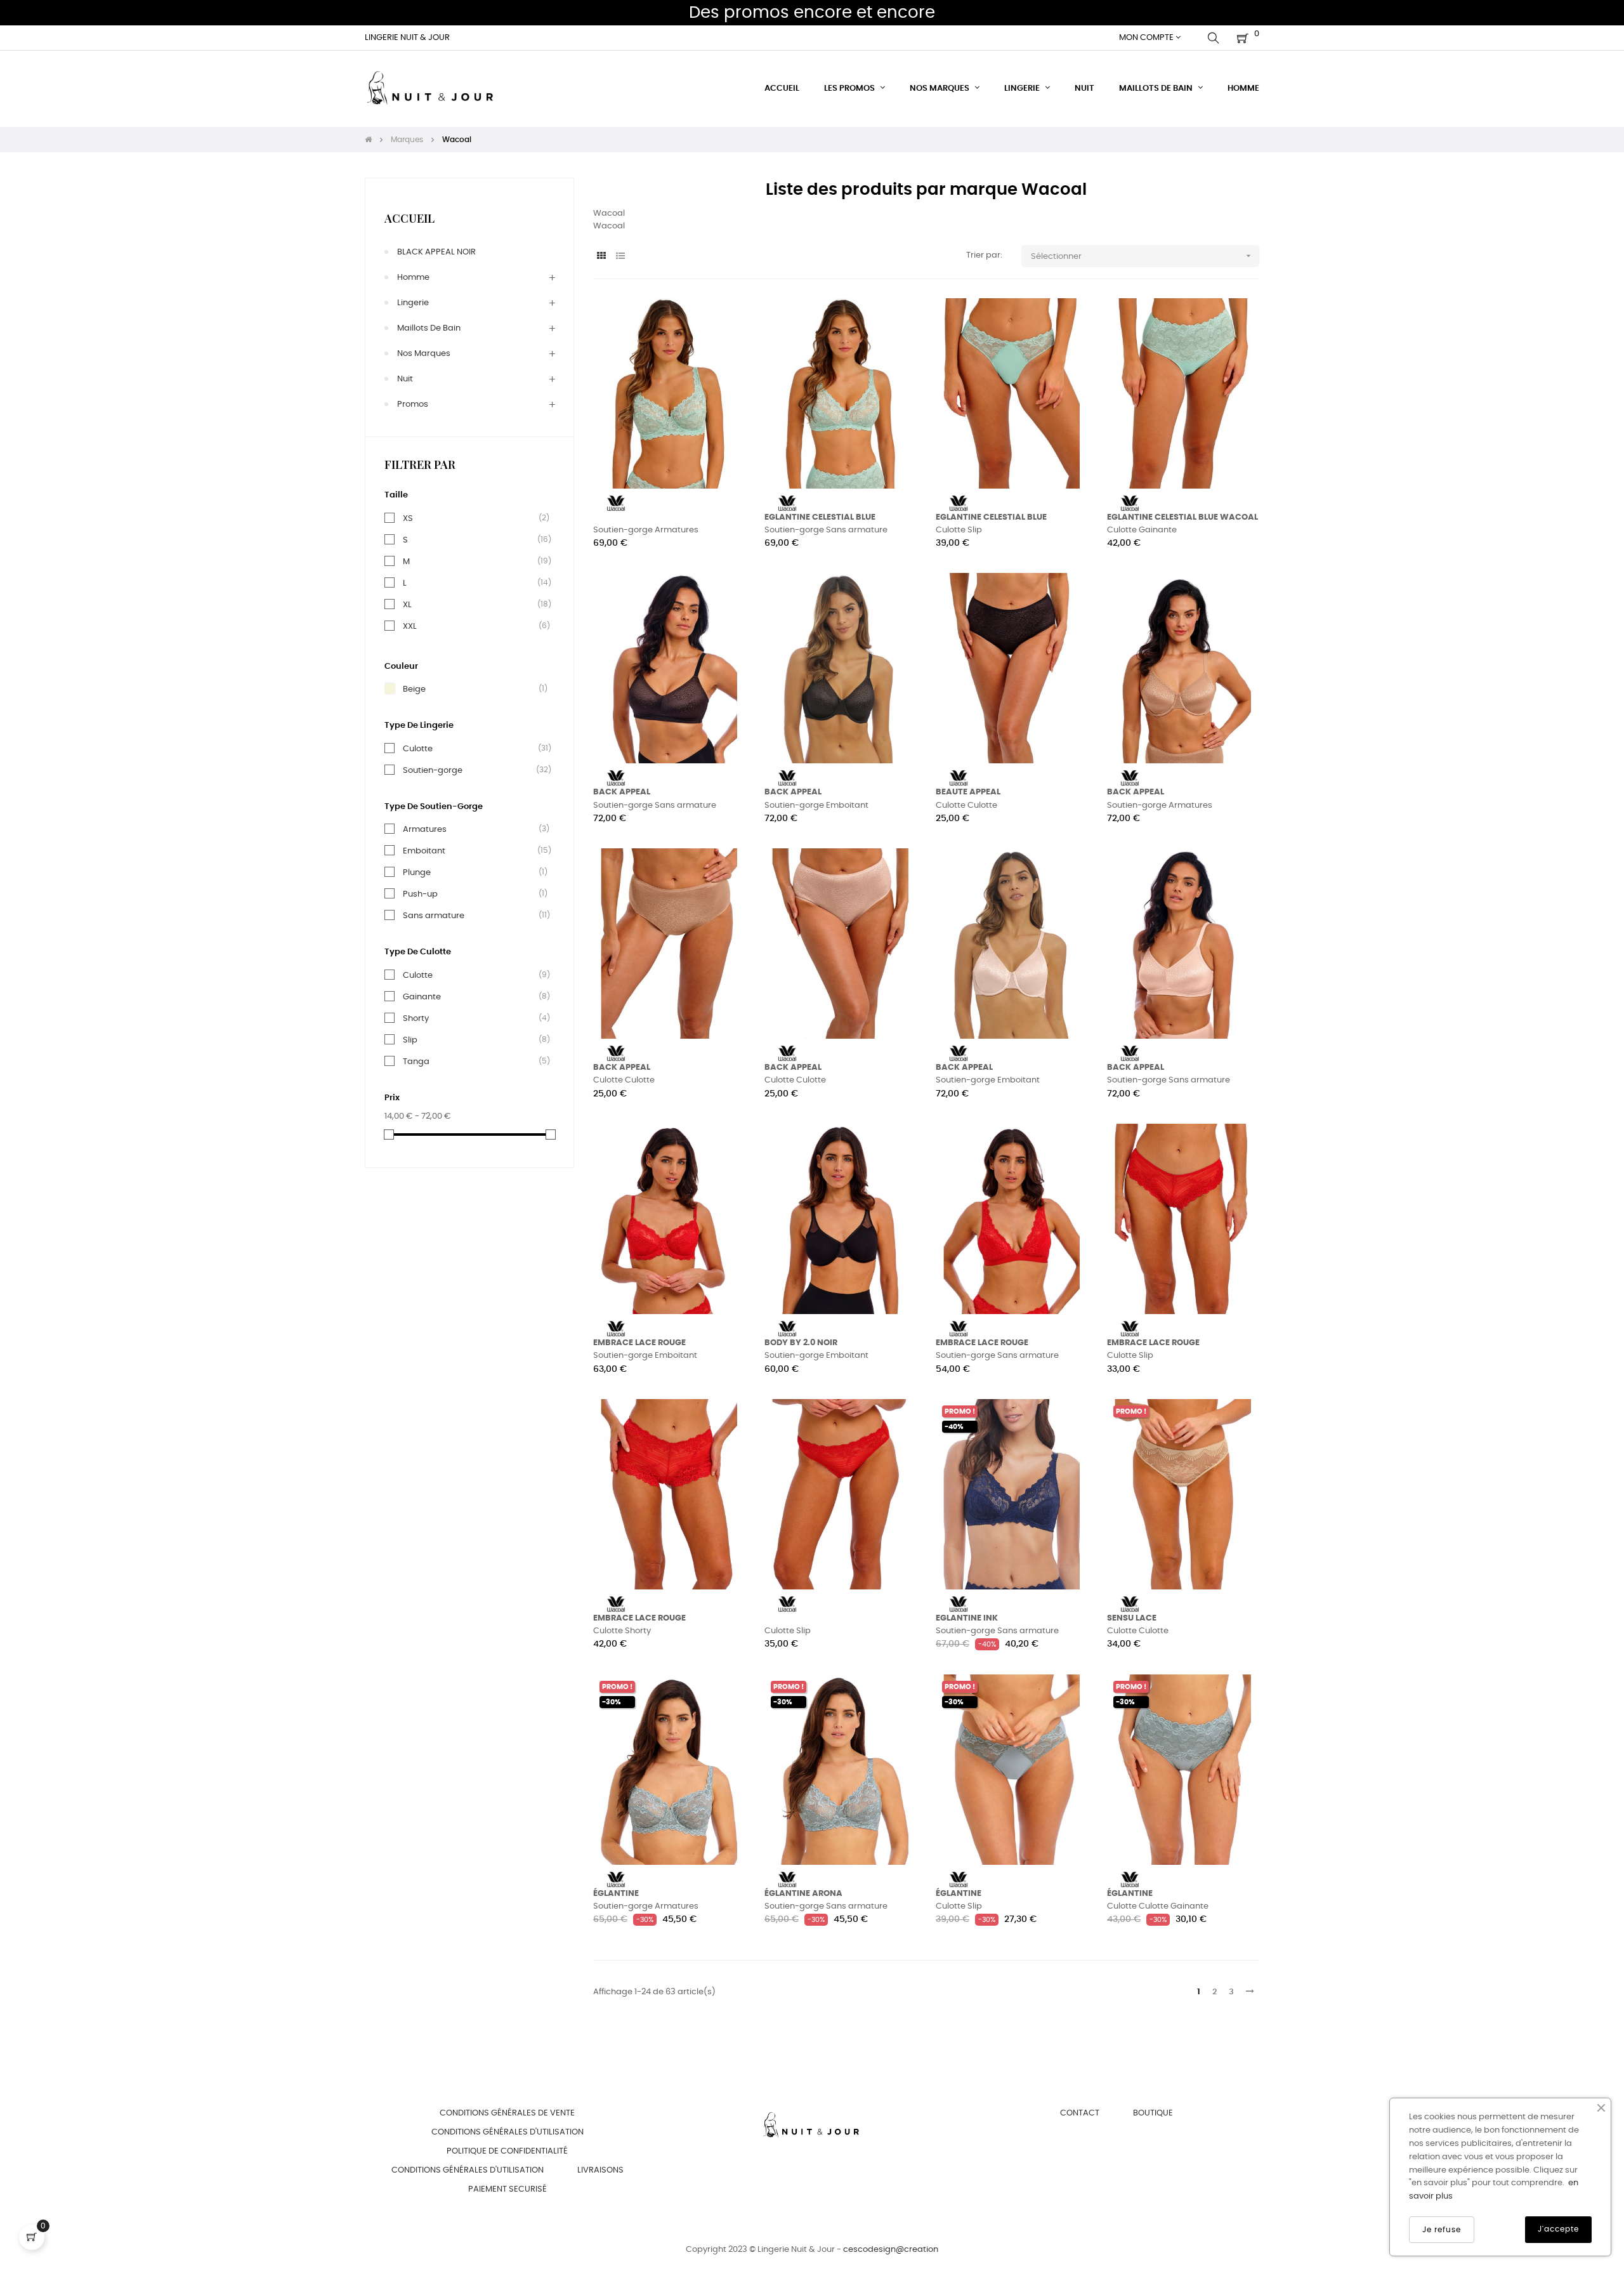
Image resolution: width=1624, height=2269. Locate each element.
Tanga (416, 1062)
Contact (1080, 2113)
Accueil (409, 218)
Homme (413, 278)
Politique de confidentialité (507, 2151)
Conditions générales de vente (507, 2113)
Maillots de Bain (429, 328)
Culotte (418, 749)
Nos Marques (424, 354)
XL (407, 605)
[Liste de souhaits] (722, 322)
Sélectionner (1142, 256)
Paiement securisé (507, 2189)
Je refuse (1442, 2230)
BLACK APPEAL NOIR (436, 252)
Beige (414, 689)
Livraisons (600, 2170)
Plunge (417, 872)
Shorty (416, 1018)
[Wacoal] (616, 503)
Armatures (425, 829)
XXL (410, 626)
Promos (413, 404)
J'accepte (1558, 2229)
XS (408, 518)
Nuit (405, 379)
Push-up (420, 894)
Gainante (422, 997)
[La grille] (601, 257)
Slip (410, 1040)
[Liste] (620, 257)
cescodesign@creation (891, 2250)
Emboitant (424, 851)
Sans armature (434, 916)
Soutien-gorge (433, 770)
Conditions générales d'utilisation (507, 2132)
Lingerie (413, 303)
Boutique (1153, 2113)
